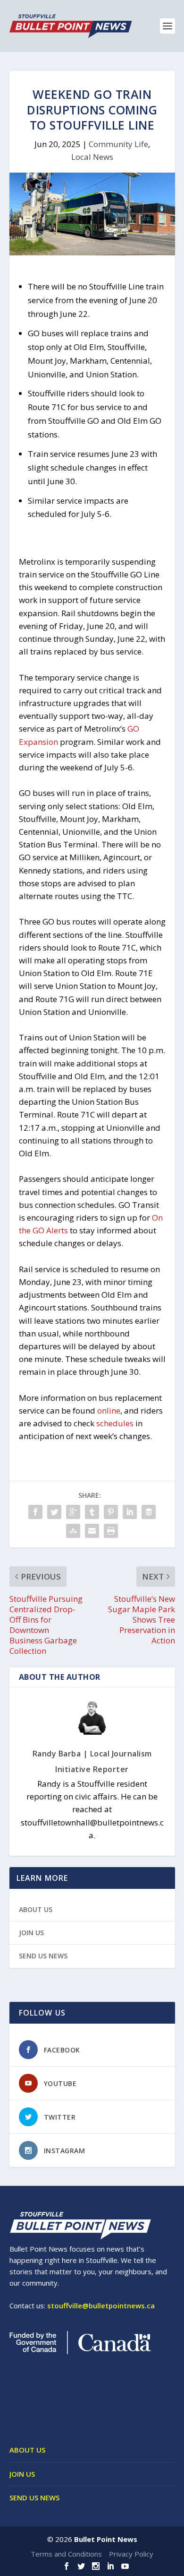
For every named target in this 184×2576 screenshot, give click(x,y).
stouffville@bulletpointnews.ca (101, 2305)
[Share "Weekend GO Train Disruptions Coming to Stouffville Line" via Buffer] (149, 1512)
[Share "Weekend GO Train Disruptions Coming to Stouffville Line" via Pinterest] (111, 1512)
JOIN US (31, 1933)
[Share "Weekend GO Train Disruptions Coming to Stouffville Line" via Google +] (73, 1512)
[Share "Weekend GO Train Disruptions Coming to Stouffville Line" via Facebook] (35, 1512)
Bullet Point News (106, 2539)
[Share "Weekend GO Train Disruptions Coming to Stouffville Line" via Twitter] (54, 1512)
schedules (115, 1423)
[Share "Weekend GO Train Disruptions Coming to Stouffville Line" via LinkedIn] (130, 1512)
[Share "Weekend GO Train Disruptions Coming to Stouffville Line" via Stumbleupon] (73, 1531)
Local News (92, 157)
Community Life (118, 144)
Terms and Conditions (66, 2554)
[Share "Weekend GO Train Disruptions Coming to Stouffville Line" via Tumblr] (92, 1512)
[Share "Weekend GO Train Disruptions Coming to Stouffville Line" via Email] (92, 1531)
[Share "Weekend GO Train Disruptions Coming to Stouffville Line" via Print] (111, 1531)
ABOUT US (36, 1909)
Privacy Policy (131, 2554)
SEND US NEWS (43, 1956)
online (109, 1410)
